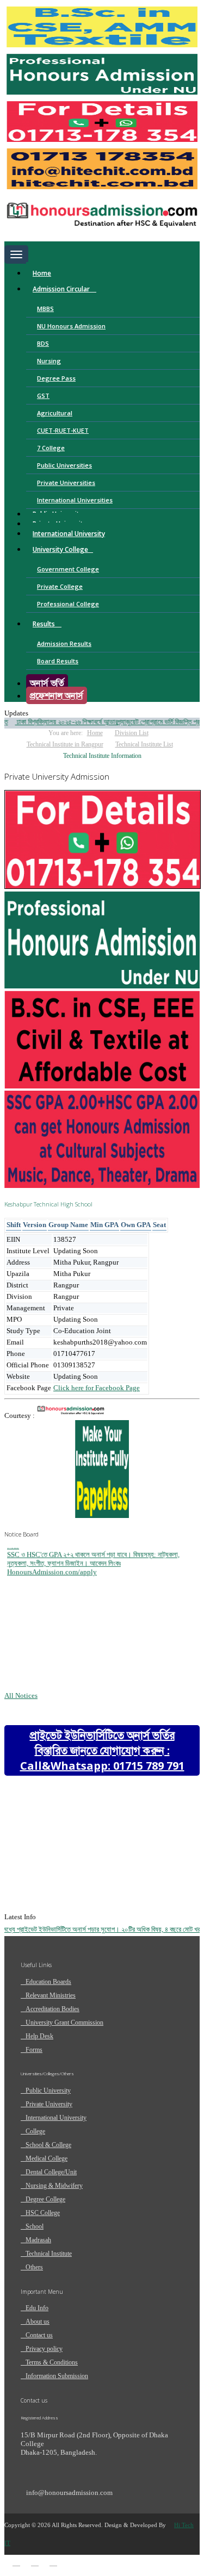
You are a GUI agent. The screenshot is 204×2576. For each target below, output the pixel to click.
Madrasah (38, 2240)
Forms (34, 2050)
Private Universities (66, 483)
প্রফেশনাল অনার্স (57, 695)
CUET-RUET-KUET (63, 430)
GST (43, 396)
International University (69, 534)
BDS (43, 343)
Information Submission (57, 2376)
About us (38, 2322)
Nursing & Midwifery (54, 2186)
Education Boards (48, 1982)
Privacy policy (44, 2349)
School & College (48, 2145)
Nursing (49, 361)
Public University (48, 2090)
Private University (49, 2104)
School (35, 2226)
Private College (60, 586)
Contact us (39, 2335)
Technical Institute (49, 2254)
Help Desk (39, 2036)
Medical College (47, 2158)
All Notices (21, 1695)
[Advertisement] (91, 1883)
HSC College (43, 2213)
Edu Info (37, 2308)
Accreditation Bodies (52, 2009)
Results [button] (45, 624)
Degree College (45, 2199)
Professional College (68, 604)
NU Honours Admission (71, 326)
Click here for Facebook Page (97, 1388)
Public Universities (64, 465)
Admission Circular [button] (62, 289)
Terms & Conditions (52, 2362)
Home (42, 273)
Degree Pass (56, 378)
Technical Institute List (144, 744)
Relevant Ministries (51, 1995)
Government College (68, 569)
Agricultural (55, 413)
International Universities (75, 500)
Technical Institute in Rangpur (65, 744)
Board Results (58, 661)
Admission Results (64, 643)
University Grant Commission (64, 2023)
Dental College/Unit (51, 2172)
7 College (51, 448)
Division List (132, 733)
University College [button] (60, 549)
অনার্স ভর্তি (47, 683)
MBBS (45, 309)
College (35, 2131)
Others (34, 2267)
